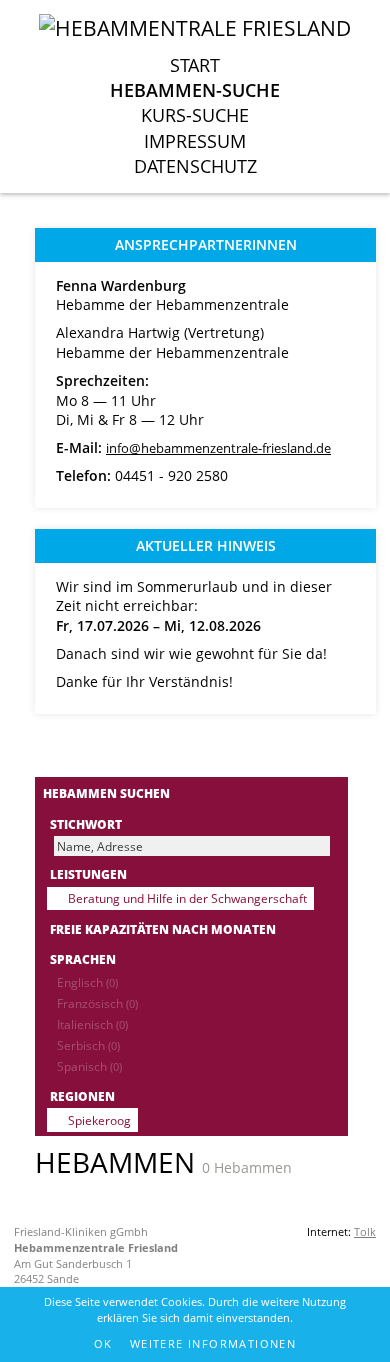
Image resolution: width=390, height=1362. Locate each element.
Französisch (97, 1003)
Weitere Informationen (213, 1343)
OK (103, 1343)
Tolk (365, 1231)
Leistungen (88, 874)
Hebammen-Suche (195, 90)
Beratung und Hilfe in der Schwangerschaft (187, 898)
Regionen (82, 1096)
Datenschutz (195, 166)
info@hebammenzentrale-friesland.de (218, 448)
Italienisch (92, 1024)
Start (195, 65)
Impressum (195, 141)
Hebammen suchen (106, 793)
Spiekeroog (99, 1120)
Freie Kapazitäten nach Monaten (163, 929)
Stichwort (86, 824)
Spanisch (89, 1066)
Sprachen (83, 959)
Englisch (87, 982)
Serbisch (88, 1045)
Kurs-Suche (195, 115)
